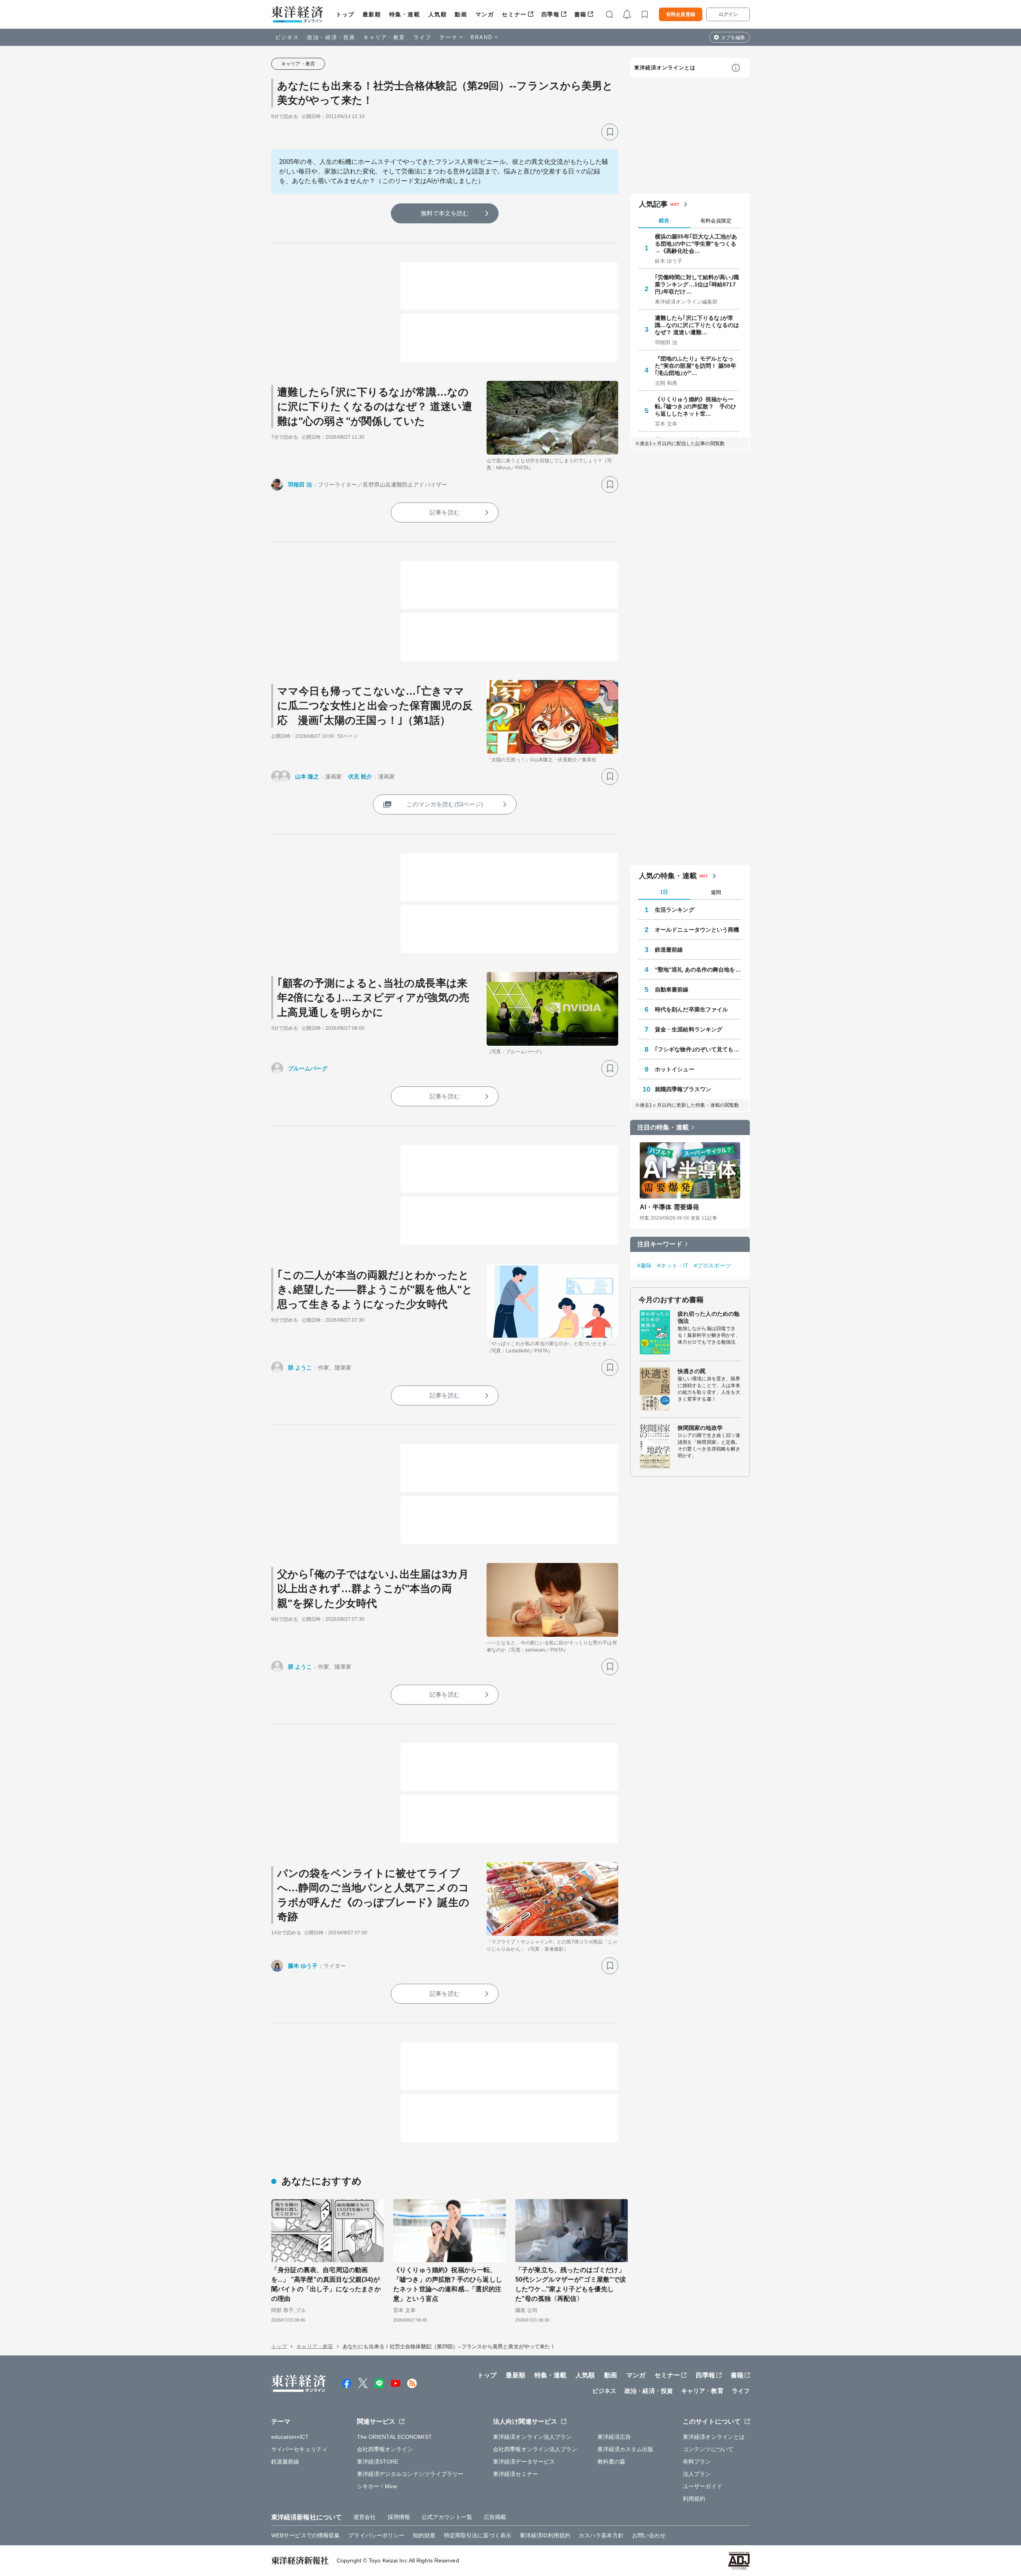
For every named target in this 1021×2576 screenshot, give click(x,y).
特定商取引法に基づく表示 (478, 2535)
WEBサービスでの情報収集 (306, 2535)
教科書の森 (612, 2462)
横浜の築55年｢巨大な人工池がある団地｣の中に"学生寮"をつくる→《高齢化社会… (696, 244)
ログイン (728, 14)
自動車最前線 (672, 989)
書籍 (580, 14)
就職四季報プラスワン (683, 1089)
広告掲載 (495, 2517)
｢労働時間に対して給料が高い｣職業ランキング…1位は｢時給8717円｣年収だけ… (697, 284)
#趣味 (645, 1265)
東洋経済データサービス (524, 2462)
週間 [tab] (716, 892)
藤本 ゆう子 (303, 1966)
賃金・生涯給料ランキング (689, 1029)
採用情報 (399, 2517)
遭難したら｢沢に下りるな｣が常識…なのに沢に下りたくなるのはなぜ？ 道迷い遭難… (697, 325)
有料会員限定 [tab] (716, 221)
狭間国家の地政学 (700, 1428)
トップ (345, 14)
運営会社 (365, 2517)
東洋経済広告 (614, 2437)
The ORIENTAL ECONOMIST (394, 2437)
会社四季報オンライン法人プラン (535, 2449)
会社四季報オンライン (385, 2449)
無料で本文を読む (445, 213)
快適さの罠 (692, 1371)
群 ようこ (300, 1368)
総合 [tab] (664, 220)
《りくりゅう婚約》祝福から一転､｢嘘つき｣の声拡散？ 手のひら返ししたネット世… (696, 406)
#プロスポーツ (713, 1265)
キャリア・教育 (384, 37)
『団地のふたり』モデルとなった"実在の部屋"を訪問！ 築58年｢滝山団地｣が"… (696, 366)
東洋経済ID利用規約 (545, 2535)
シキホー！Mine (377, 2486)
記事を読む (445, 512)
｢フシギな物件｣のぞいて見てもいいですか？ (698, 1049)
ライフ (423, 37)
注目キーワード (660, 1244)
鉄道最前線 (669, 950)
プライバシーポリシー (376, 2535)
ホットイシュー (675, 1069)
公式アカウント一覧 (447, 2517)
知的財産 (424, 2535)
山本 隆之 (307, 777)
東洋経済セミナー (515, 2474)
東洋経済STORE (378, 2462)
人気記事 (653, 204)
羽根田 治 (300, 485)
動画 (461, 14)
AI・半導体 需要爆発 (669, 1207)
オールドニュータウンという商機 (697, 930)
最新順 (372, 14)
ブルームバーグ (308, 1068)
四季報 (551, 14)
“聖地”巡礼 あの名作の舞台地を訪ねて (698, 970)
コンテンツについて (708, 2449)
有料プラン (697, 2462)
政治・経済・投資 (331, 37)
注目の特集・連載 (663, 1127)
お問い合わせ (649, 2535)
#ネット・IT (673, 1265)
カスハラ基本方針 (601, 2535)
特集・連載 (405, 14)
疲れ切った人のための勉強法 (709, 1317)
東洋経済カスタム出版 (626, 2449)
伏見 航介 (360, 777)
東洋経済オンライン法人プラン (532, 2437)
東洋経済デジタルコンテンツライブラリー (410, 2474)
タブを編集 (733, 37)
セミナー (514, 14)
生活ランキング (675, 910)
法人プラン (697, 2474)
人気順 (438, 14)
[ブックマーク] (610, 132)
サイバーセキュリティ (299, 2449)
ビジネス (287, 37)
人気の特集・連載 (668, 876)
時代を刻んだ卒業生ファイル (691, 1009)
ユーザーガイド (703, 2486)
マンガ (485, 14)
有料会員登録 (681, 14)
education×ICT (290, 2437)
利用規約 (694, 2499)
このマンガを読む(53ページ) (445, 804)
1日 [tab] (664, 892)
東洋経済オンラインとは (665, 68)
